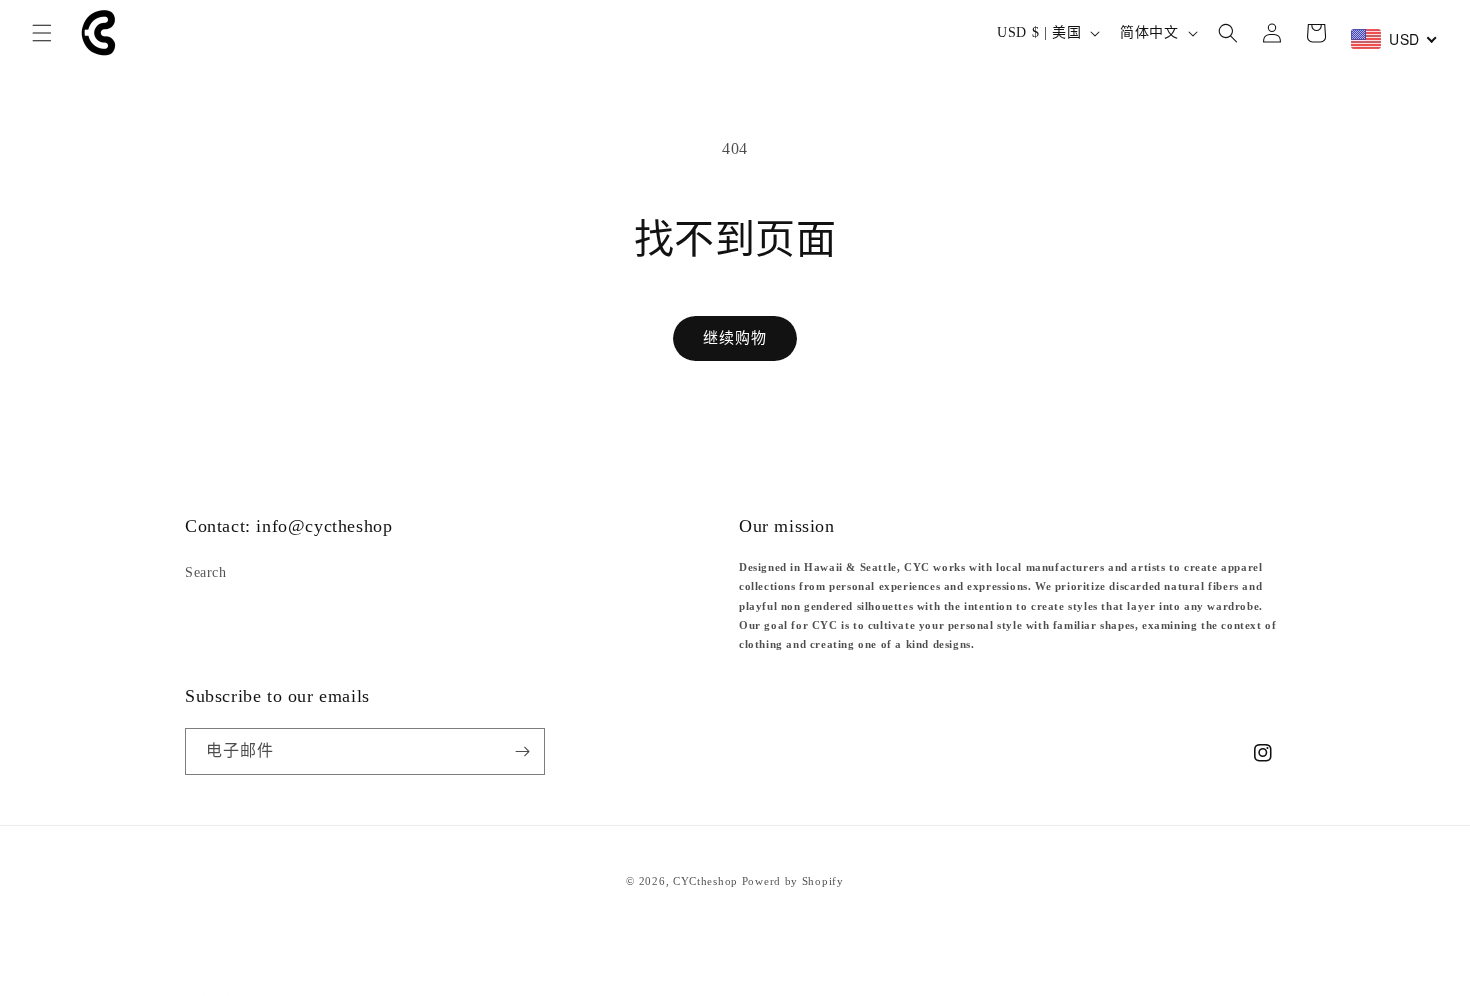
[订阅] (522, 751)
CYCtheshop (705, 881)
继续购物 (735, 338)
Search (206, 572)
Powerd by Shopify (793, 881)
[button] (42, 33)
